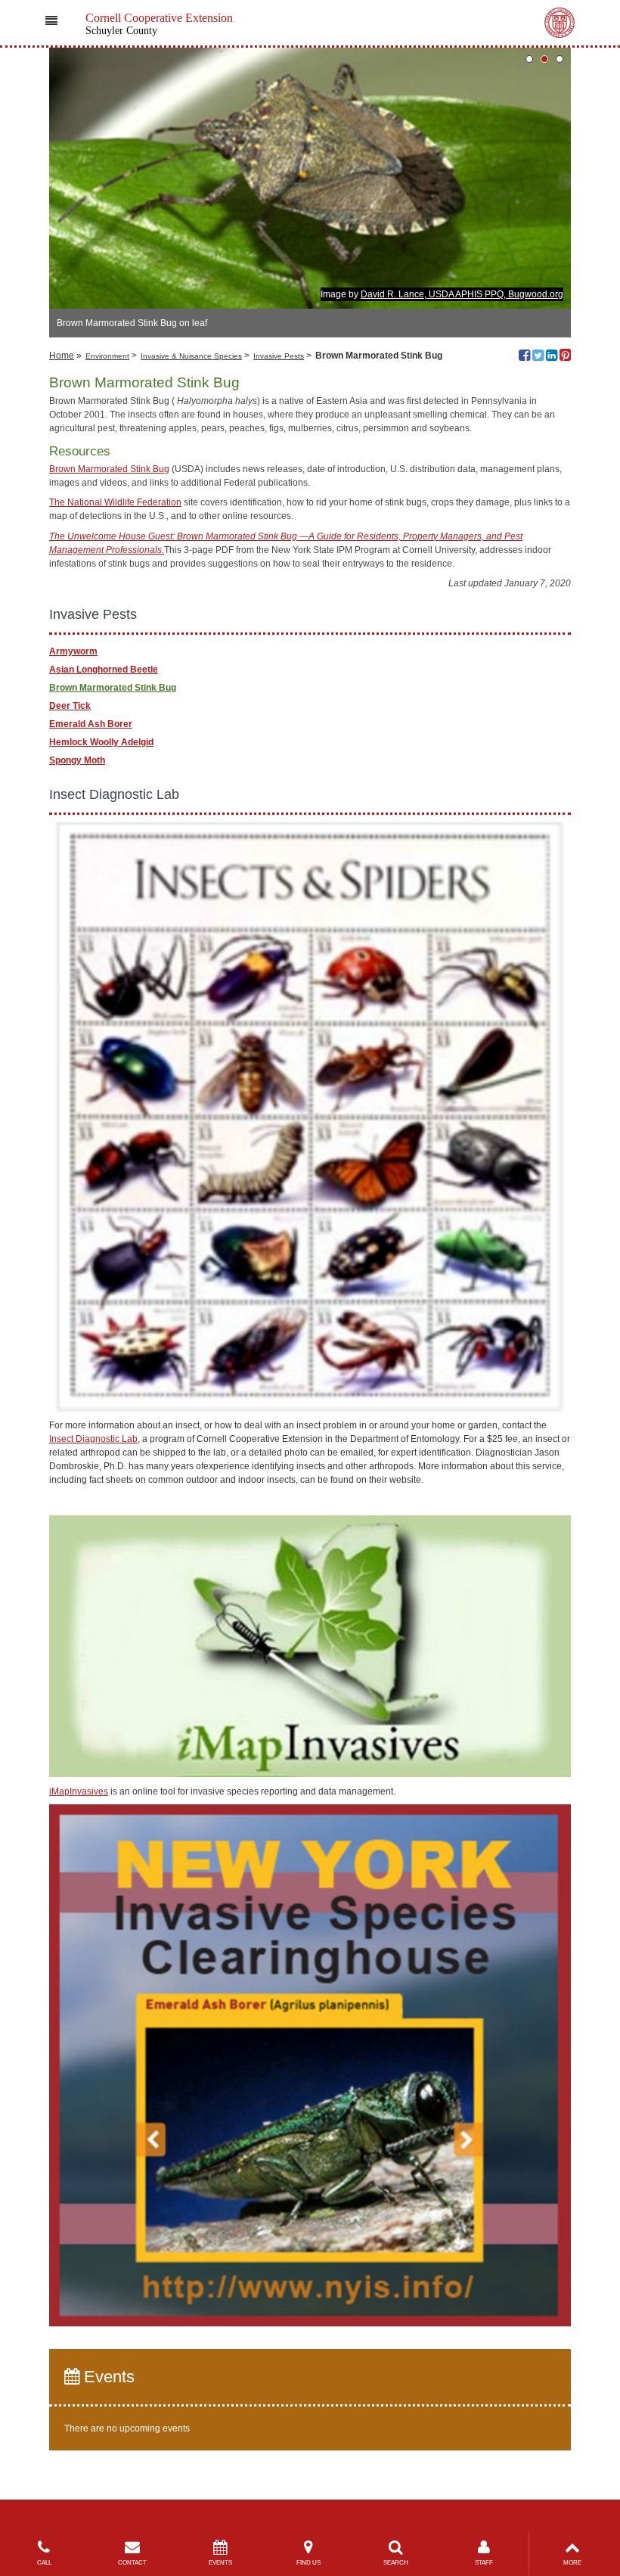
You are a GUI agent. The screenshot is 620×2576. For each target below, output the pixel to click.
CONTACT (132, 2563)
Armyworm (73, 651)
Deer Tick (70, 706)
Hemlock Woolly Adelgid (101, 742)
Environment (107, 356)
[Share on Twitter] (538, 357)
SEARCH (396, 2563)
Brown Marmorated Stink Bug (109, 469)
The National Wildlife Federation (115, 502)
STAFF (484, 2563)
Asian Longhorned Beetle (104, 670)
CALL (44, 2563)
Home (62, 356)
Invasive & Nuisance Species (191, 356)
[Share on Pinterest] (565, 357)
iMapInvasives (79, 1791)
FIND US (308, 2563)
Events (107, 2377)
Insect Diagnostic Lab (93, 1439)
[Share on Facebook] (524, 357)
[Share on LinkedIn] (552, 357)
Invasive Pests (279, 356)
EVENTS (220, 2563)
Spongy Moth (77, 760)
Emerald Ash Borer (91, 724)
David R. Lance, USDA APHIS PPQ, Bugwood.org (462, 294)
